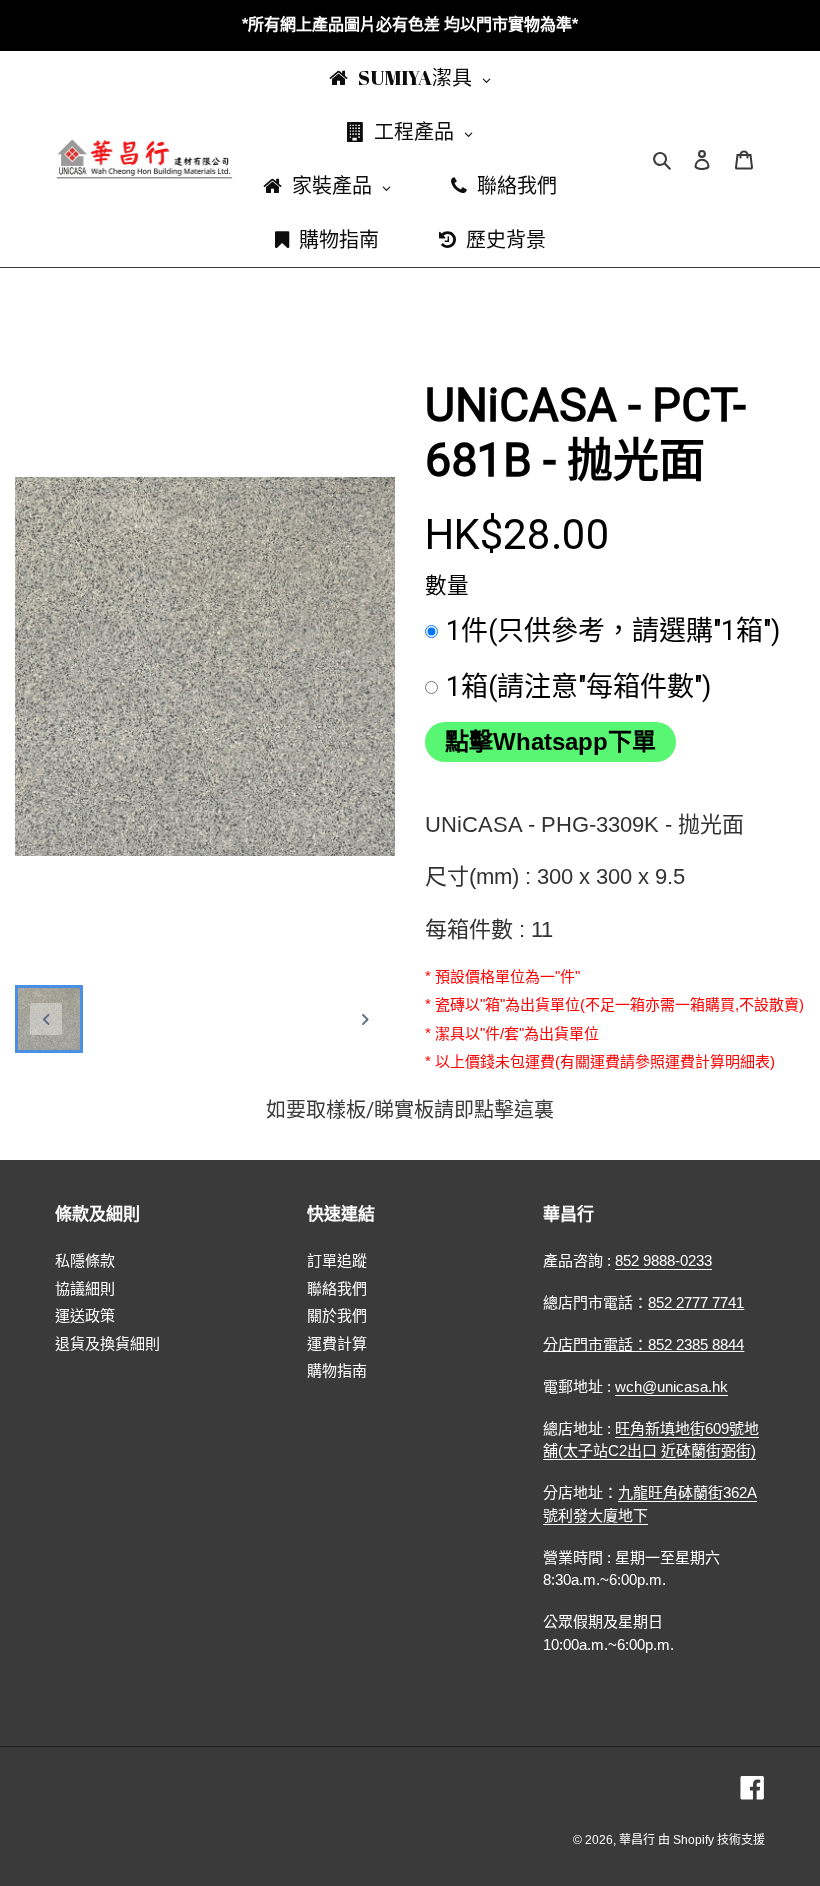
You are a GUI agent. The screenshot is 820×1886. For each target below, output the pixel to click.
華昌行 (638, 1840)
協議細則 (85, 1288)
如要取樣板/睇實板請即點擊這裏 (410, 1110)
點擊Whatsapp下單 (550, 741)
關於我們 (337, 1315)
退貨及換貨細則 (107, 1343)
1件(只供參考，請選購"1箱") (613, 631)
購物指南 (337, 1370)
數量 (447, 585)
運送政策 (85, 1315)
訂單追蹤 (337, 1260)
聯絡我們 (337, 1288)
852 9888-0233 (663, 1260)
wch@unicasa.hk (671, 1386)
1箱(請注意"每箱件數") (578, 687)
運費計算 (337, 1343)
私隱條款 (85, 1260)
